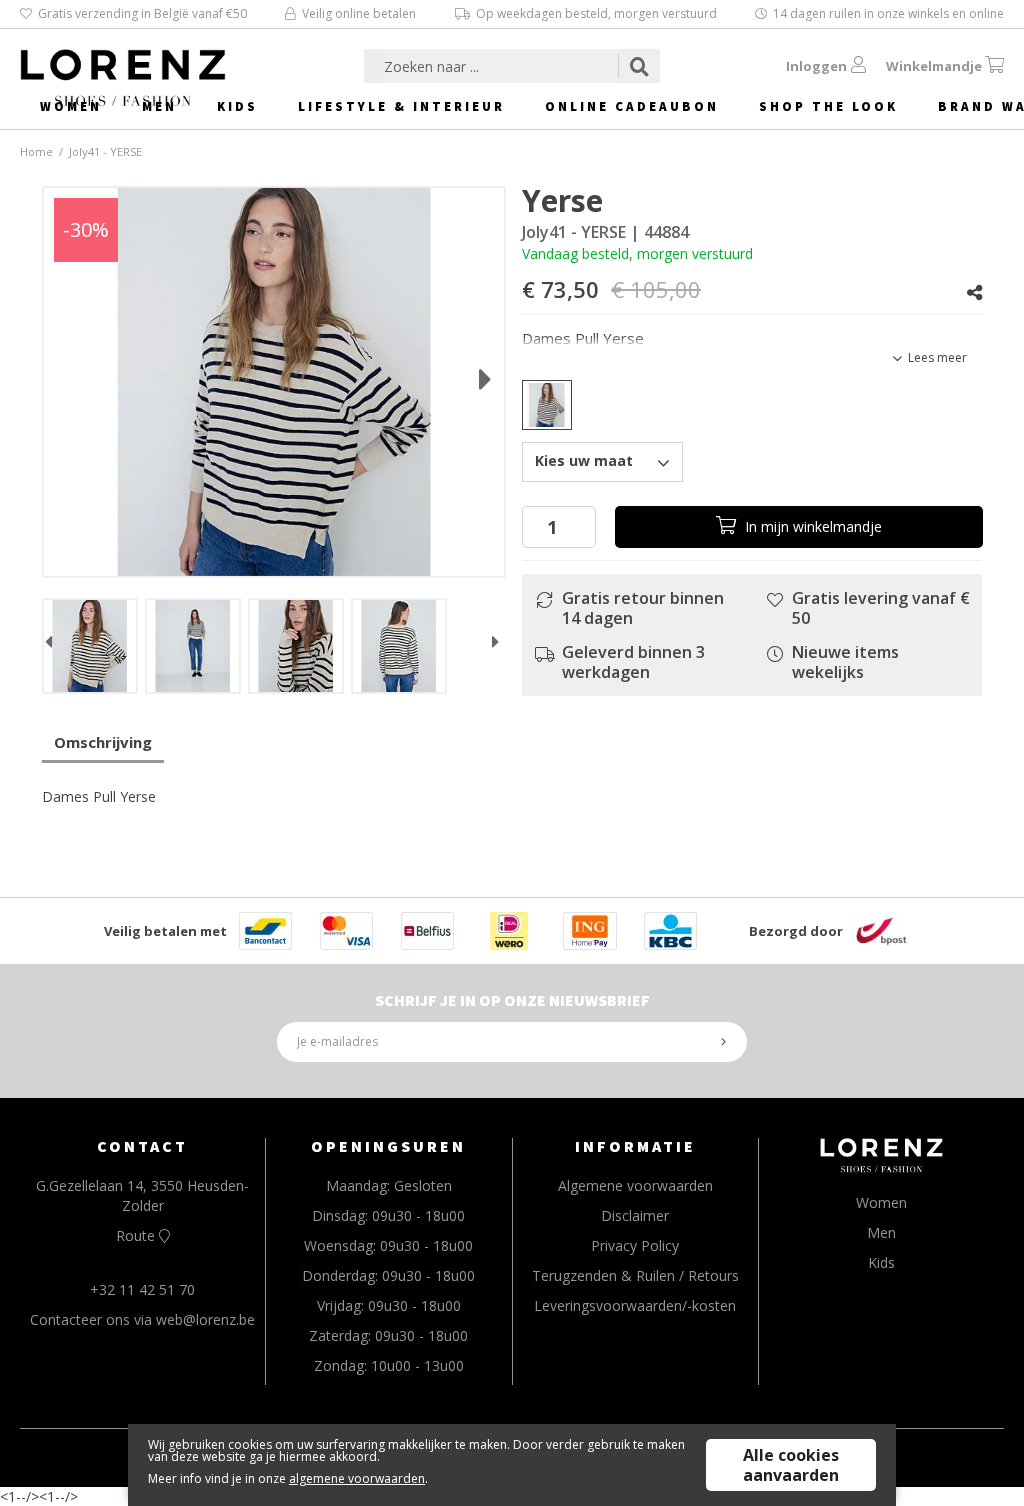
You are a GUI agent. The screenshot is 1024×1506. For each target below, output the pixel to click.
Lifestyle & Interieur (401, 106)
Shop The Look (828, 106)
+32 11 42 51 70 (142, 1289)
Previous (48, 645)
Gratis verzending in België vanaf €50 (142, 13)
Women (71, 106)
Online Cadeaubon (632, 106)
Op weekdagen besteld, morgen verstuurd (596, 13)
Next (466, 372)
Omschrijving (103, 742)
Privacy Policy (635, 1245)
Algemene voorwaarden (635, 1185)
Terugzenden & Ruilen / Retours (635, 1275)
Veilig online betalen (359, 13)
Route (137, 1235)
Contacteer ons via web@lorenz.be (142, 1319)
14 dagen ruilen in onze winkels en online (888, 13)
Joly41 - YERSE (105, 151)
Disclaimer (635, 1215)
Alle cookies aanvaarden (791, 1465)
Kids (237, 106)
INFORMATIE (635, 1146)
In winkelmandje (811, 526)
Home (36, 151)
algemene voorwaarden (357, 1478)
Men (159, 106)
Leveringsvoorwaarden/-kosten (635, 1305)
